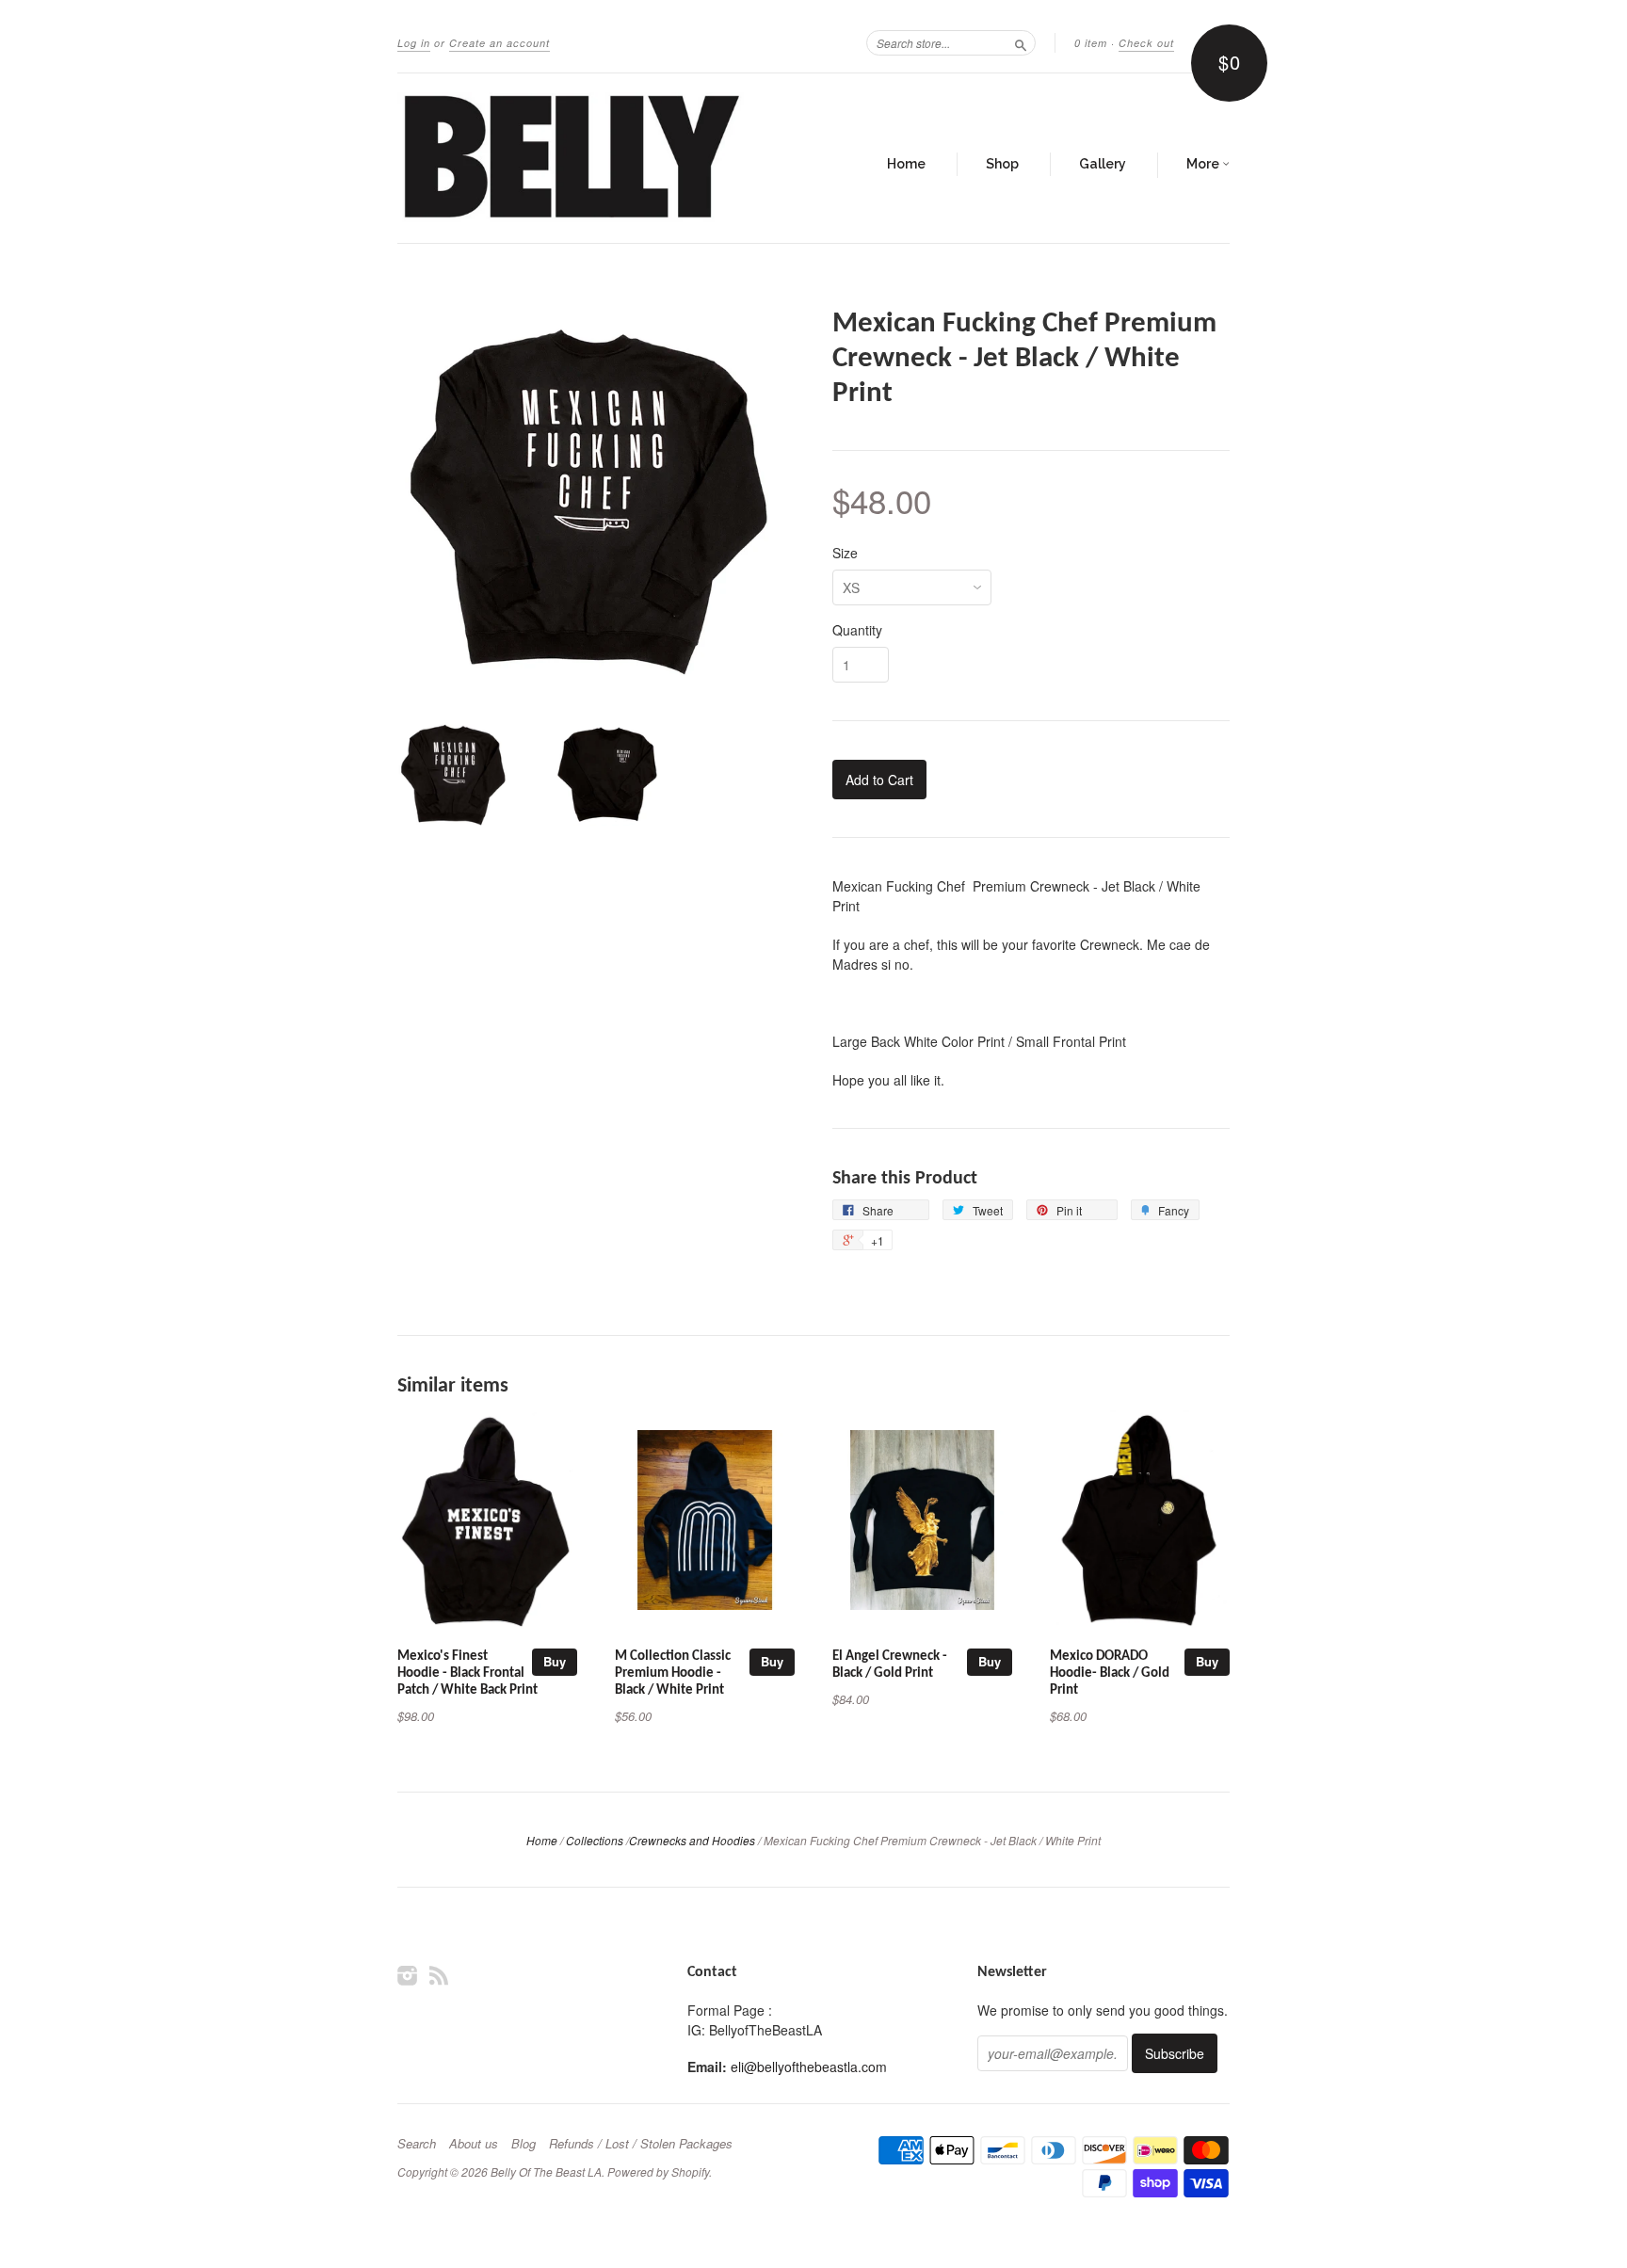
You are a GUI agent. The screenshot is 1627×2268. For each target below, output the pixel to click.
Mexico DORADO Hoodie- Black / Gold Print (1110, 1673)
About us (474, 2144)
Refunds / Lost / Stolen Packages (641, 2144)
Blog (524, 2144)
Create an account (499, 43)
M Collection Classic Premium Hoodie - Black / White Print (673, 1673)
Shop (1002, 164)
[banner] (571, 158)
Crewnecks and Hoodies (692, 1840)
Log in (414, 43)
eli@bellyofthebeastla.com (809, 2067)
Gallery (1103, 164)
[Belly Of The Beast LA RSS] (439, 1975)
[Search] (1021, 42)
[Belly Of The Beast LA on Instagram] (408, 1975)
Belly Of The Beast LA (546, 2171)
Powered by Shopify (658, 2171)
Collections (595, 1840)
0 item (1091, 43)
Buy (555, 1661)
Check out (1146, 43)
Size (845, 553)
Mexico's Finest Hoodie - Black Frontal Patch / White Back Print (467, 1673)
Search (417, 2144)
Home (906, 164)
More (1204, 164)
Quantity (857, 630)
